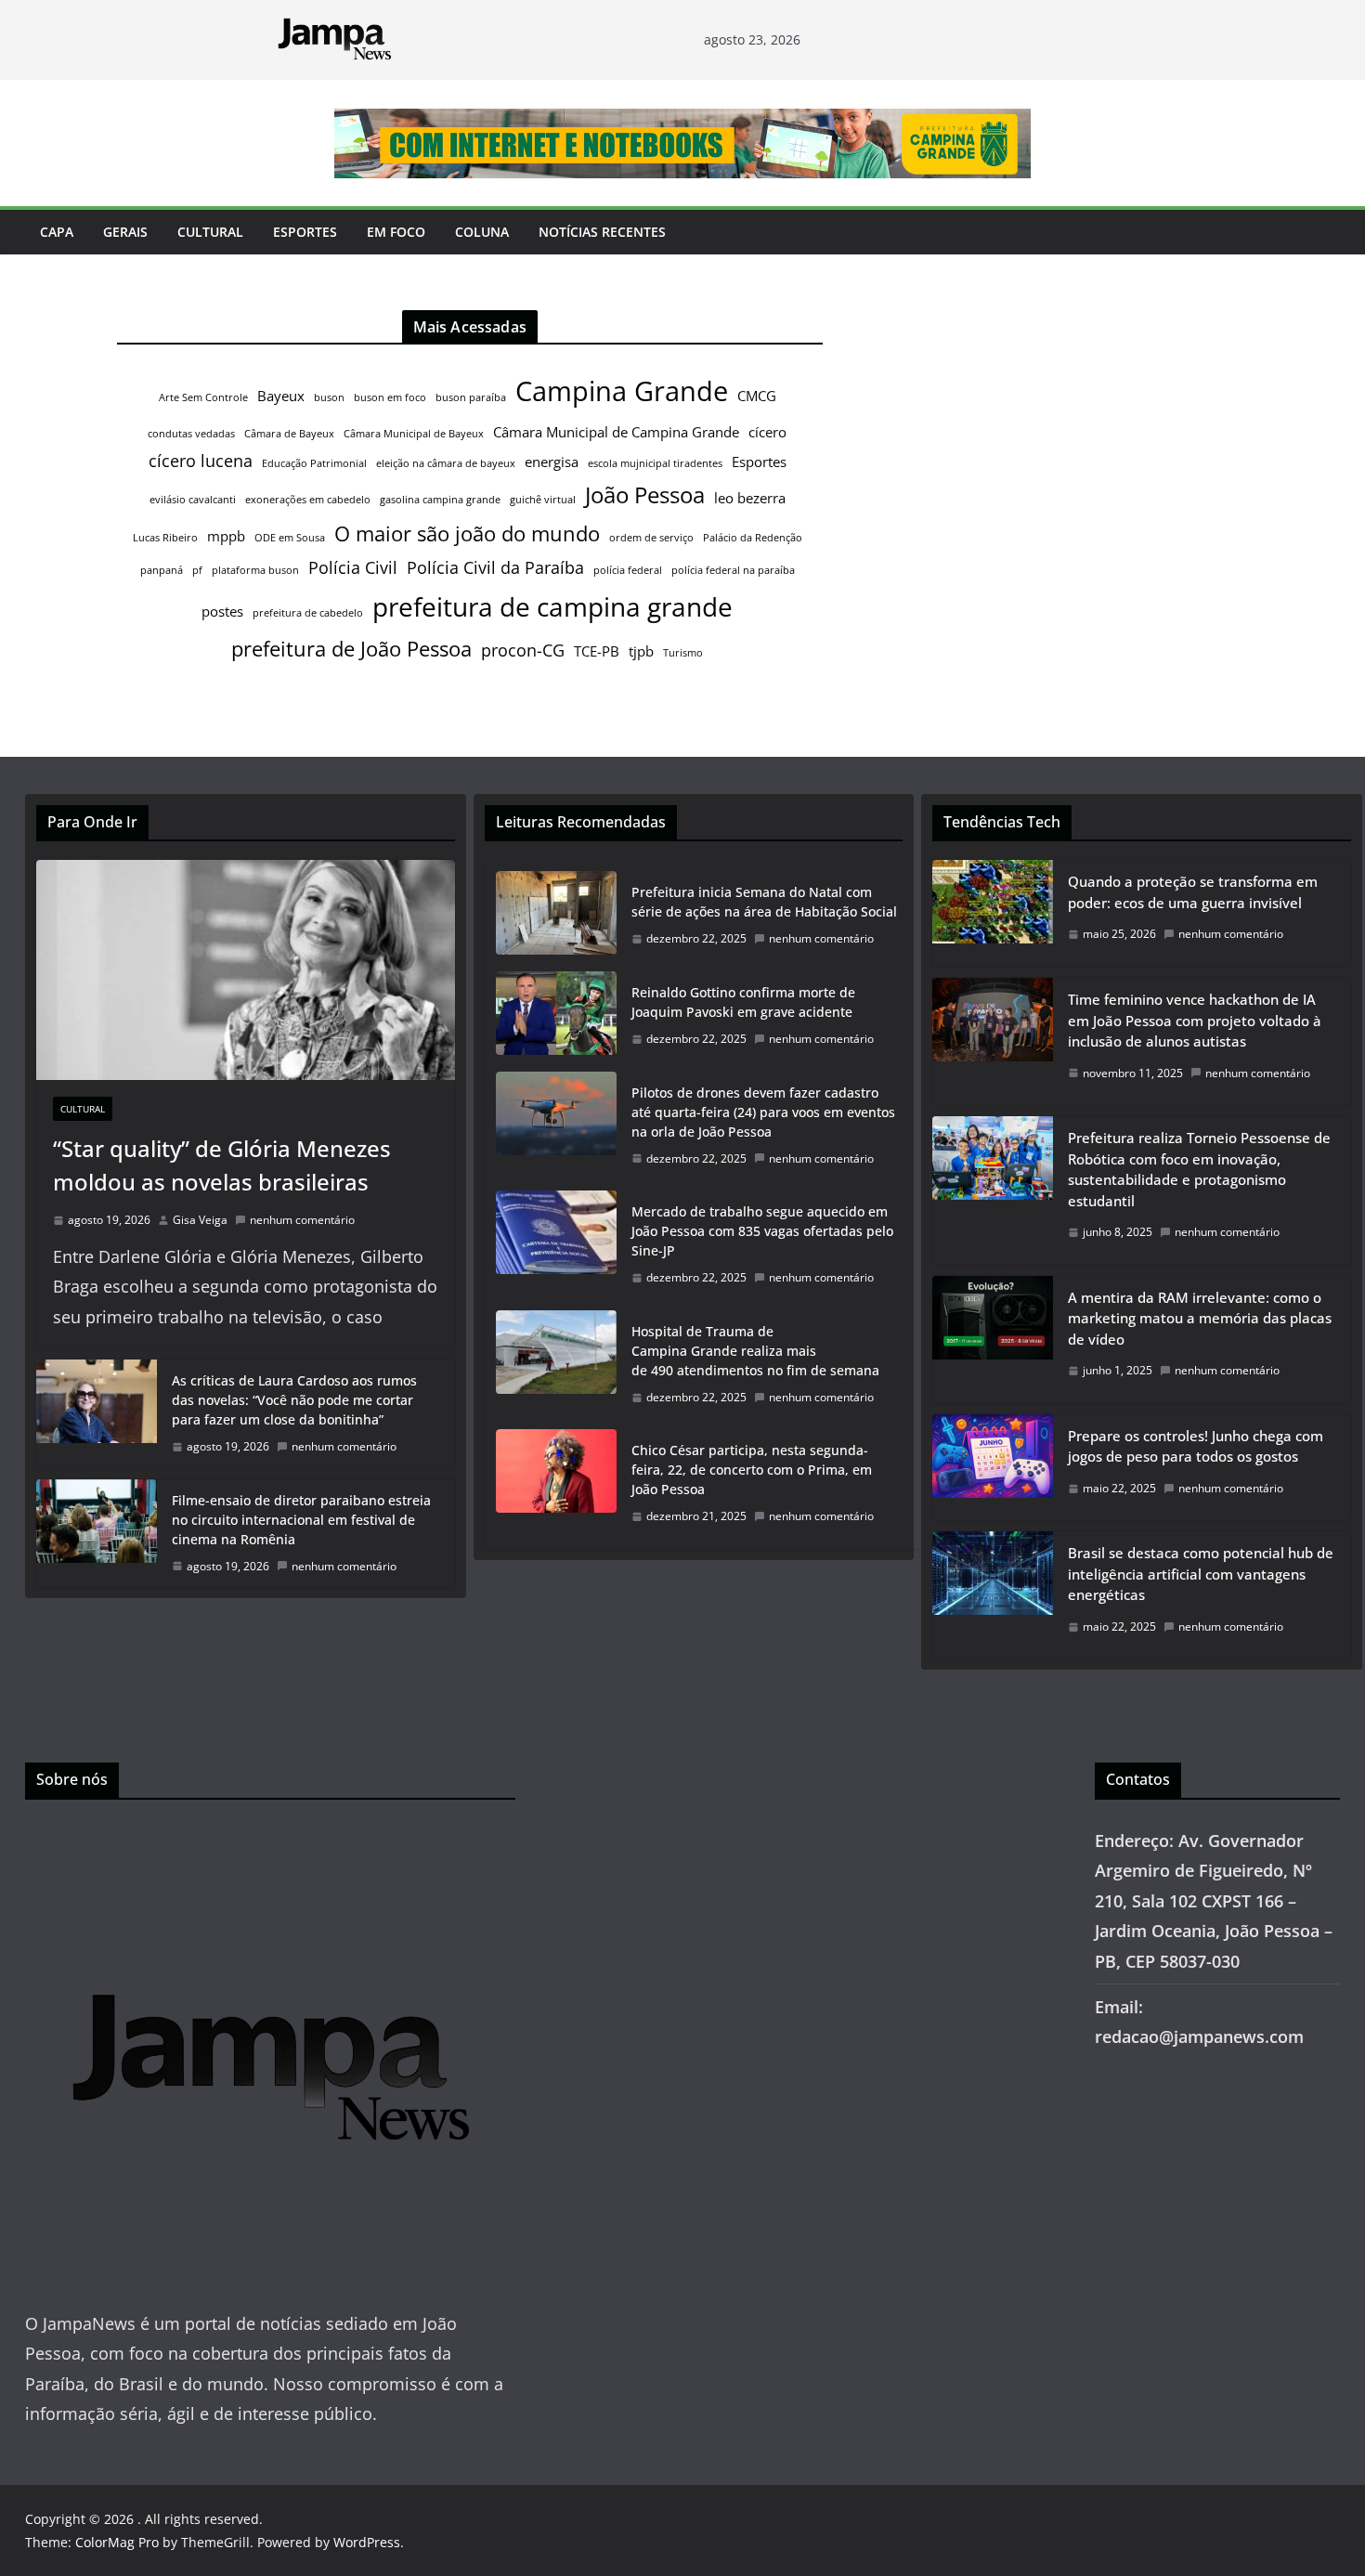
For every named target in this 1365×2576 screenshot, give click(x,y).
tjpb (641, 651)
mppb (226, 536)
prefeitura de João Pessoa (351, 648)
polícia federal (628, 570)
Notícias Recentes (602, 232)
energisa (552, 462)
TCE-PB (597, 651)
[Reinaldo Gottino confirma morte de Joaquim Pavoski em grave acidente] (556, 1016)
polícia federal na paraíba (733, 570)
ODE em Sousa (290, 538)
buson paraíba (471, 397)
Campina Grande (622, 391)
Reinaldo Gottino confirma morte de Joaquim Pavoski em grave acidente (743, 1002)
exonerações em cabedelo (308, 500)
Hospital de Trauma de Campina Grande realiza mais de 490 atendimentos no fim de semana (755, 1351)
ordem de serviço (651, 538)
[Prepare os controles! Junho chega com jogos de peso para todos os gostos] (993, 1468)
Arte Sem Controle (203, 397)
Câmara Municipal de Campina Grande (616, 432)
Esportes (305, 232)
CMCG (757, 396)
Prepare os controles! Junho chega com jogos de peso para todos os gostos (1196, 1446)
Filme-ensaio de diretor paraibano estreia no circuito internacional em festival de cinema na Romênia (301, 1520)
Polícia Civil (353, 567)
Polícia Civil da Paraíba (495, 567)
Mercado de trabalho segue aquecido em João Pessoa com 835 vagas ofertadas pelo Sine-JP (762, 1231)
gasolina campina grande (440, 500)
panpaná (162, 570)
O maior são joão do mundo (467, 533)
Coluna (482, 232)
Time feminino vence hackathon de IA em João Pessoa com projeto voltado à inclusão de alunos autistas (1195, 1020)
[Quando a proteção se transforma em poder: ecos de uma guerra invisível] (993, 913)
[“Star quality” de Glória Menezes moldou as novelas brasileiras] (246, 970)
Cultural (210, 232)
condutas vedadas (191, 434)
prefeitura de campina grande (552, 606)
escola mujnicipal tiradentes (655, 463)
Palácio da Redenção (753, 538)
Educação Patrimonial (314, 463)
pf (197, 570)
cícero (767, 432)
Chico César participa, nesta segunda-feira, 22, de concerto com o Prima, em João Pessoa (752, 1470)
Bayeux (281, 396)
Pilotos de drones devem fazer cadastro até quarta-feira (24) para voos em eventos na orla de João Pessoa (763, 1112)
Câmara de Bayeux (289, 434)
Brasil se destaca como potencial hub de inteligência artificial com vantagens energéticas (1201, 1574)
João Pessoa (645, 495)
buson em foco (390, 397)
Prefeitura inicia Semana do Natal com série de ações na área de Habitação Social (764, 902)
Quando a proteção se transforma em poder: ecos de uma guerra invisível (1193, 892)
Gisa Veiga (200, 1220)
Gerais (125, 232)
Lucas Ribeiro (165, 538)
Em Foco (396, 232)
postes (222, 611)
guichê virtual (543, 500)
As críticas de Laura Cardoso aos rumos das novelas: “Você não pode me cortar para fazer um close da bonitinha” (294, 1400)
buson (329, 397)
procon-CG (523, 650)
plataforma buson (255, 570)
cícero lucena (201, 461)
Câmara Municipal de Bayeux (414, 434)
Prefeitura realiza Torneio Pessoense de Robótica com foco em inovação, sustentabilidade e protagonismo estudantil (1199, 1169)
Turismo (683, 653)
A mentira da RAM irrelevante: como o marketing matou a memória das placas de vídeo (1200, 1318)
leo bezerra (750, 498)
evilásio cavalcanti (193, 500)
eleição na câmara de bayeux (446, 463)
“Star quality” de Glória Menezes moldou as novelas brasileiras (222, 1165)
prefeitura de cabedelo (308, 613)
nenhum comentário (302, 1220)
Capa (57, 232)
